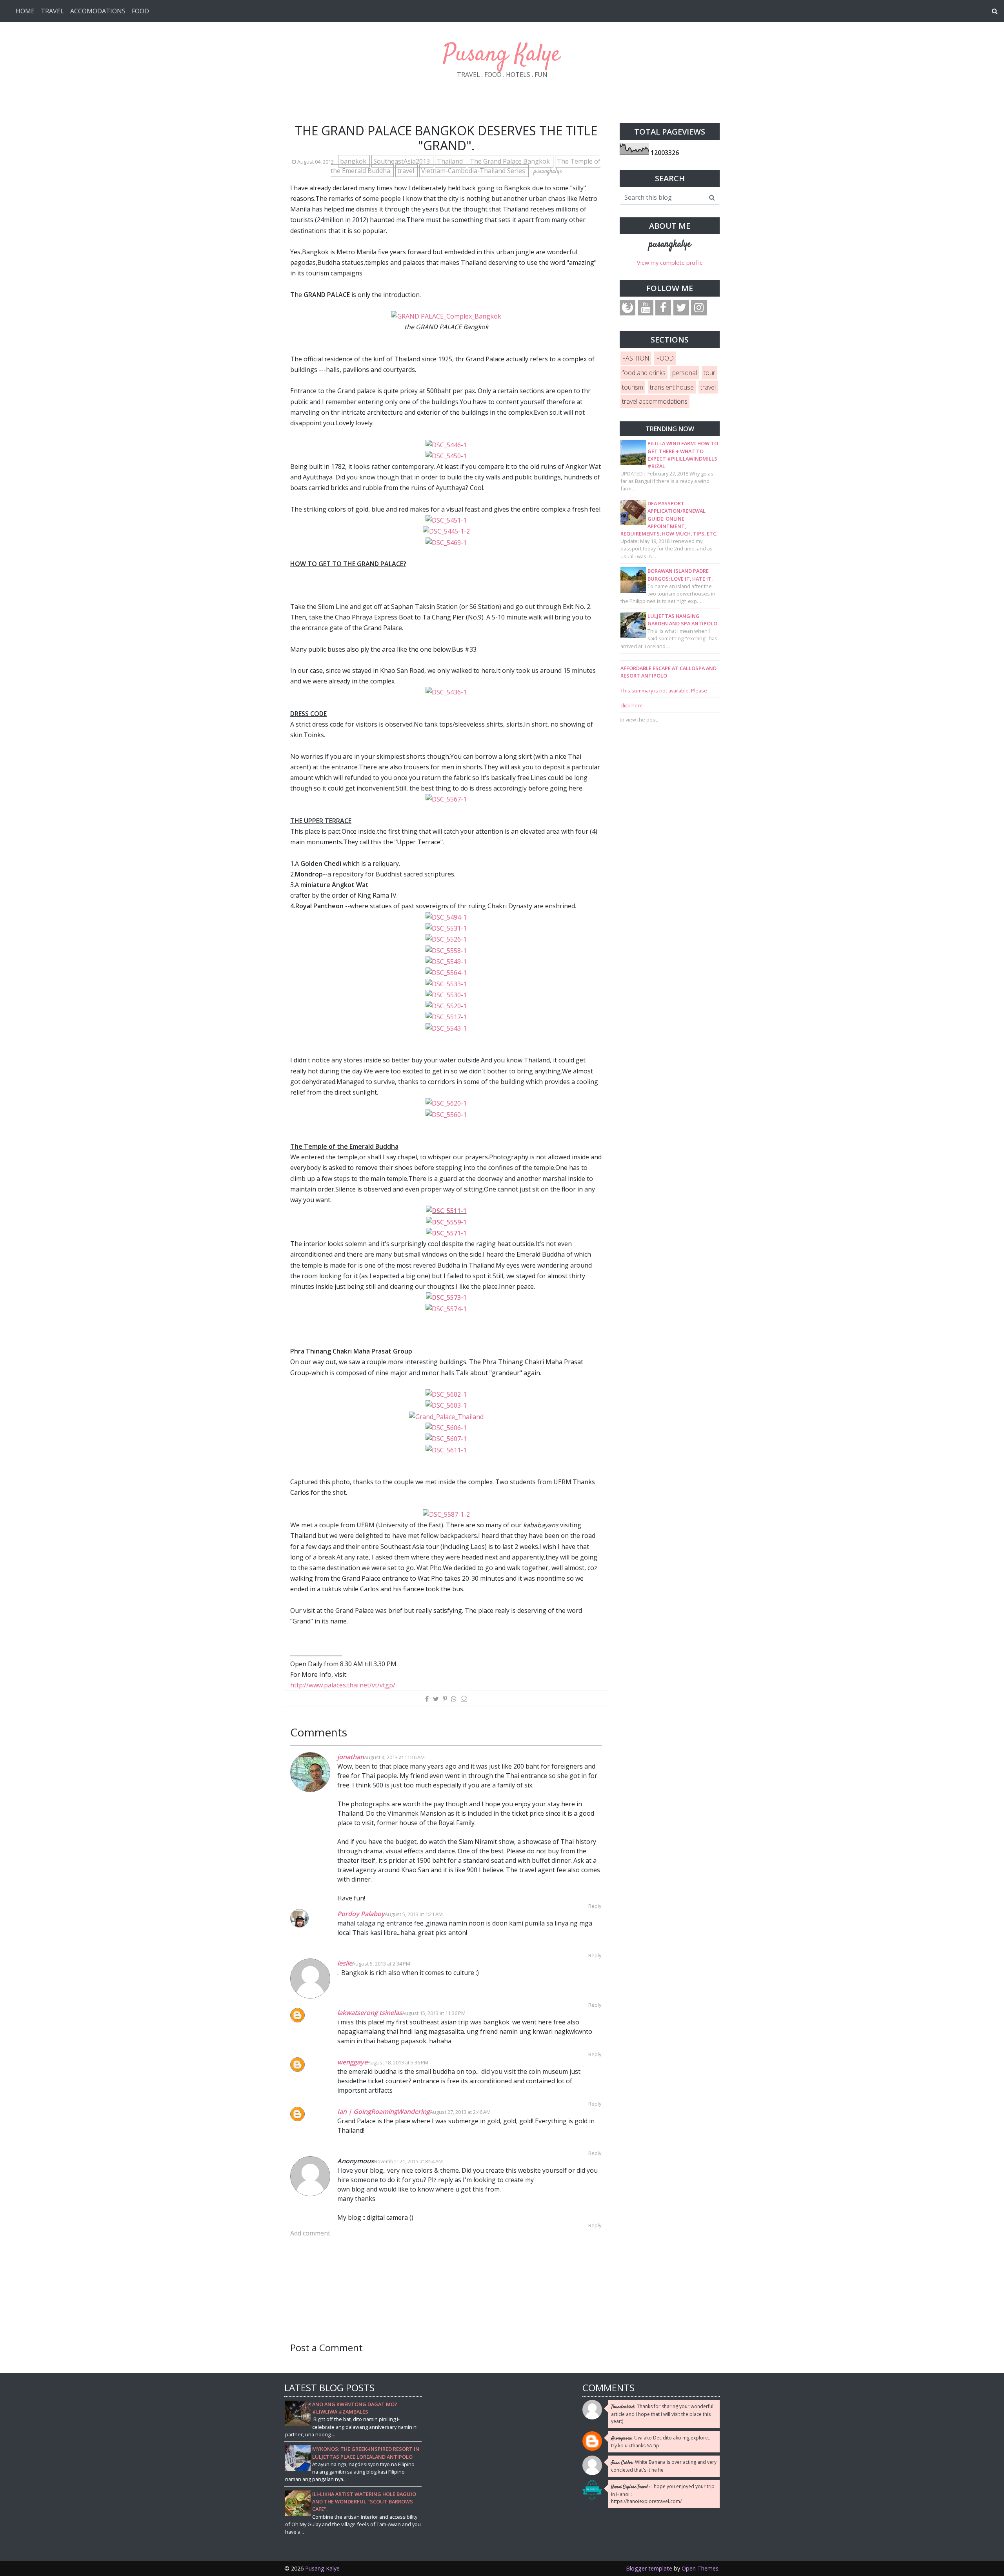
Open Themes (700, 2568)
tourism (633, 387)
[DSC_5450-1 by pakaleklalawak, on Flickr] (446, 455)
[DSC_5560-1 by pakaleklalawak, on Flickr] (446, 1114)
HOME (25, 11)
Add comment (310, 2233)
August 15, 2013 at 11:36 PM (434, 2013)
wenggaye (352, 2062)
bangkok (354, 161)
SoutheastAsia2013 (402, 161)
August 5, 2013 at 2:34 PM (381, 1964)
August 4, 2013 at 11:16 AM (394, 1757)
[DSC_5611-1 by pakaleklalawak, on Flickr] (446, 1450)
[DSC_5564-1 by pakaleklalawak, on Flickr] (446, 972)
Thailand (451, 161)
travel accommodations (655, 401)
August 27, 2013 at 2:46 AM (460, 2112)
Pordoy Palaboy (361, 1914)
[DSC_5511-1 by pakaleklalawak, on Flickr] (446, 1210)
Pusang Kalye (502, 55)
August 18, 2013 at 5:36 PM (398, 2062)
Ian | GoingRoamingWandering (384, 2111)
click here (632, 705)
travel (407, 171)
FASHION (636, 358)
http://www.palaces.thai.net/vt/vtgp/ (343, 1685)
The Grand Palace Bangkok (511, 161)
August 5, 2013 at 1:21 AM (414, 1914)
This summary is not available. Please (664, 690)
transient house (672, 387)
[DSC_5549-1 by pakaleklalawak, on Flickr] (446, 961)
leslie (345, 1963)
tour (709, 373)
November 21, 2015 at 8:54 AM (408, 2161)
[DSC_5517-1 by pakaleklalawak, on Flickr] (446, 1017)
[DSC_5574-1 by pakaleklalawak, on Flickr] (446, 1308)
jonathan (351, 1757)
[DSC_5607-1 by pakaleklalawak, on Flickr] (446, 1438)
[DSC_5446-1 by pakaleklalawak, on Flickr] (446, 444)
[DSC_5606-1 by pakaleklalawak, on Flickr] (446, 1427)
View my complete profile (670, 263)
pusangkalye (670, 244)
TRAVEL (52, 11)
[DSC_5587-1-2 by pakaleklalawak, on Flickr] (446, 1514)
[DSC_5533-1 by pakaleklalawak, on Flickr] (446, 983)
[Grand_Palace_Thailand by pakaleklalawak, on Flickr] (446, 1416)
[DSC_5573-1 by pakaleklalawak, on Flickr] (446, 1297)
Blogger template (649, 2568)
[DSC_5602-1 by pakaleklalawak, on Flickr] (446, 1394)
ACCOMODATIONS (98, 11)
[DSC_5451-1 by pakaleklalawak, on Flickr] (446, 520)
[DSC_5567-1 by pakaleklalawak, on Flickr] (446, 799)
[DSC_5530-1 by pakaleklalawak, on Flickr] (446, 995)
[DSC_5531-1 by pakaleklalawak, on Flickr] (446, 928)
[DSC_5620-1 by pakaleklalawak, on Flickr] (446, 1103)
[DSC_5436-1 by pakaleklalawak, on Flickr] (446, 692)
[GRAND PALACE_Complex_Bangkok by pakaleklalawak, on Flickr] (446, 316)
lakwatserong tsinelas (370, 2013)
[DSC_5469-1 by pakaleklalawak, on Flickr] (446, 542)
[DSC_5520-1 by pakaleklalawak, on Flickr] (446, 1006)
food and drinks (644, 373)
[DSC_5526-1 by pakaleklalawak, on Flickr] (446, 939)
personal (685, 373)
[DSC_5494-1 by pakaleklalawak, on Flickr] (446, 917)
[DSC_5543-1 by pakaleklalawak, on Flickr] (446, 1028)
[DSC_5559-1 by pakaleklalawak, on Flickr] (446, 1222)
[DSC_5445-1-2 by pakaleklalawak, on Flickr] (446, 531)
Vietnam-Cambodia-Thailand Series (474, 171)
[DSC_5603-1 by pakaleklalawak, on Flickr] (446, 1405)
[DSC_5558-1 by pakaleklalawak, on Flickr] (446, 950)
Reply (595, 1906)
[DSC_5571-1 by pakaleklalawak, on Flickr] (446, 1233)
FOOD (140, 11)
